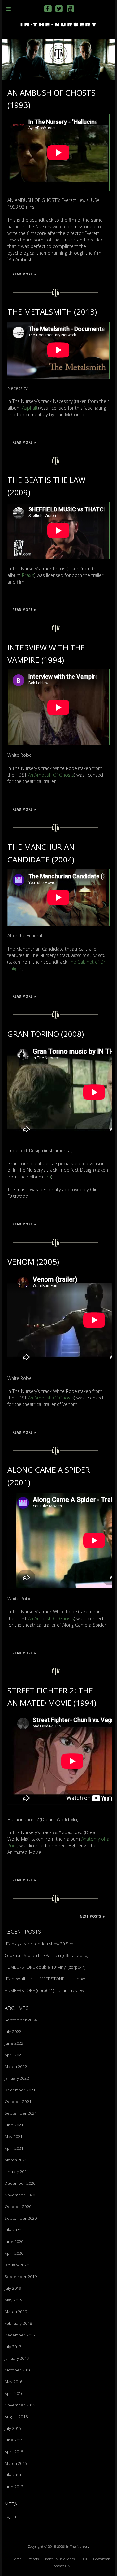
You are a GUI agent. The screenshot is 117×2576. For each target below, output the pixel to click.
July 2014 (13, 2475)
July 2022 (13, 2032)
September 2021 (21, 2113)
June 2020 (14, 2242)
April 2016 (14, 2393)
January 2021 (17, 2172)
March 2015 (16, 2463)
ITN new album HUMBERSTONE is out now (45, 1979)
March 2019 (16, 2312)
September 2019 (21, 2277)
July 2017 (13, 2347)
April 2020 (14, 2253)
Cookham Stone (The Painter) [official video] (47, 1955)
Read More (22, 274)
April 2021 (14, 2148)
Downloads (102, 2559)
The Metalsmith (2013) (52, 312)
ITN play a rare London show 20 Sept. (40, 1944)
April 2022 (14, 2055)
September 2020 (21, 2218)
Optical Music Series (59, 2559)
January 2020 (17, 2265)
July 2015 (13, 2428)
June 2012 (14, 2487)
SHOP (84, 2559)
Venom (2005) (33, 1262)
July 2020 (13, 2230)
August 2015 (16, 2417)
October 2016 (18, 2370)
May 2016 (13, 2382)
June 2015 (14, 2440)
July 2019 (13, 2288)
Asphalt (30, 408)
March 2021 (16, 2160)
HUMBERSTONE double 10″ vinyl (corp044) (45, 1967)
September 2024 (21, 2020)
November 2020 (20, 2195)
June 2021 (14, 2125)
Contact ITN (61, 2566)
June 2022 (14, 2043)
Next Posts (90, 1916)
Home (17, 2559)
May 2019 (13, 2300)
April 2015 (14, 2452)
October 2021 (18, 2102)
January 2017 (17, 2358)
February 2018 (18, 2323)
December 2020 (20, 2183)
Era (48, 1177)
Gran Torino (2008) (46, 1034)
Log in (10, 2516)
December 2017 (20, 2335)
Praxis (28, 575)
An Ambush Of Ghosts (51, 775)
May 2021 (13, 2137)
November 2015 (20, 2405)
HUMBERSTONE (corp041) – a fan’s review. (45, 1990)
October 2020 (18, 2207)
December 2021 (20, 2090)
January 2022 (17, 2078)
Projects (32, 2559)
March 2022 (16, 2067)
